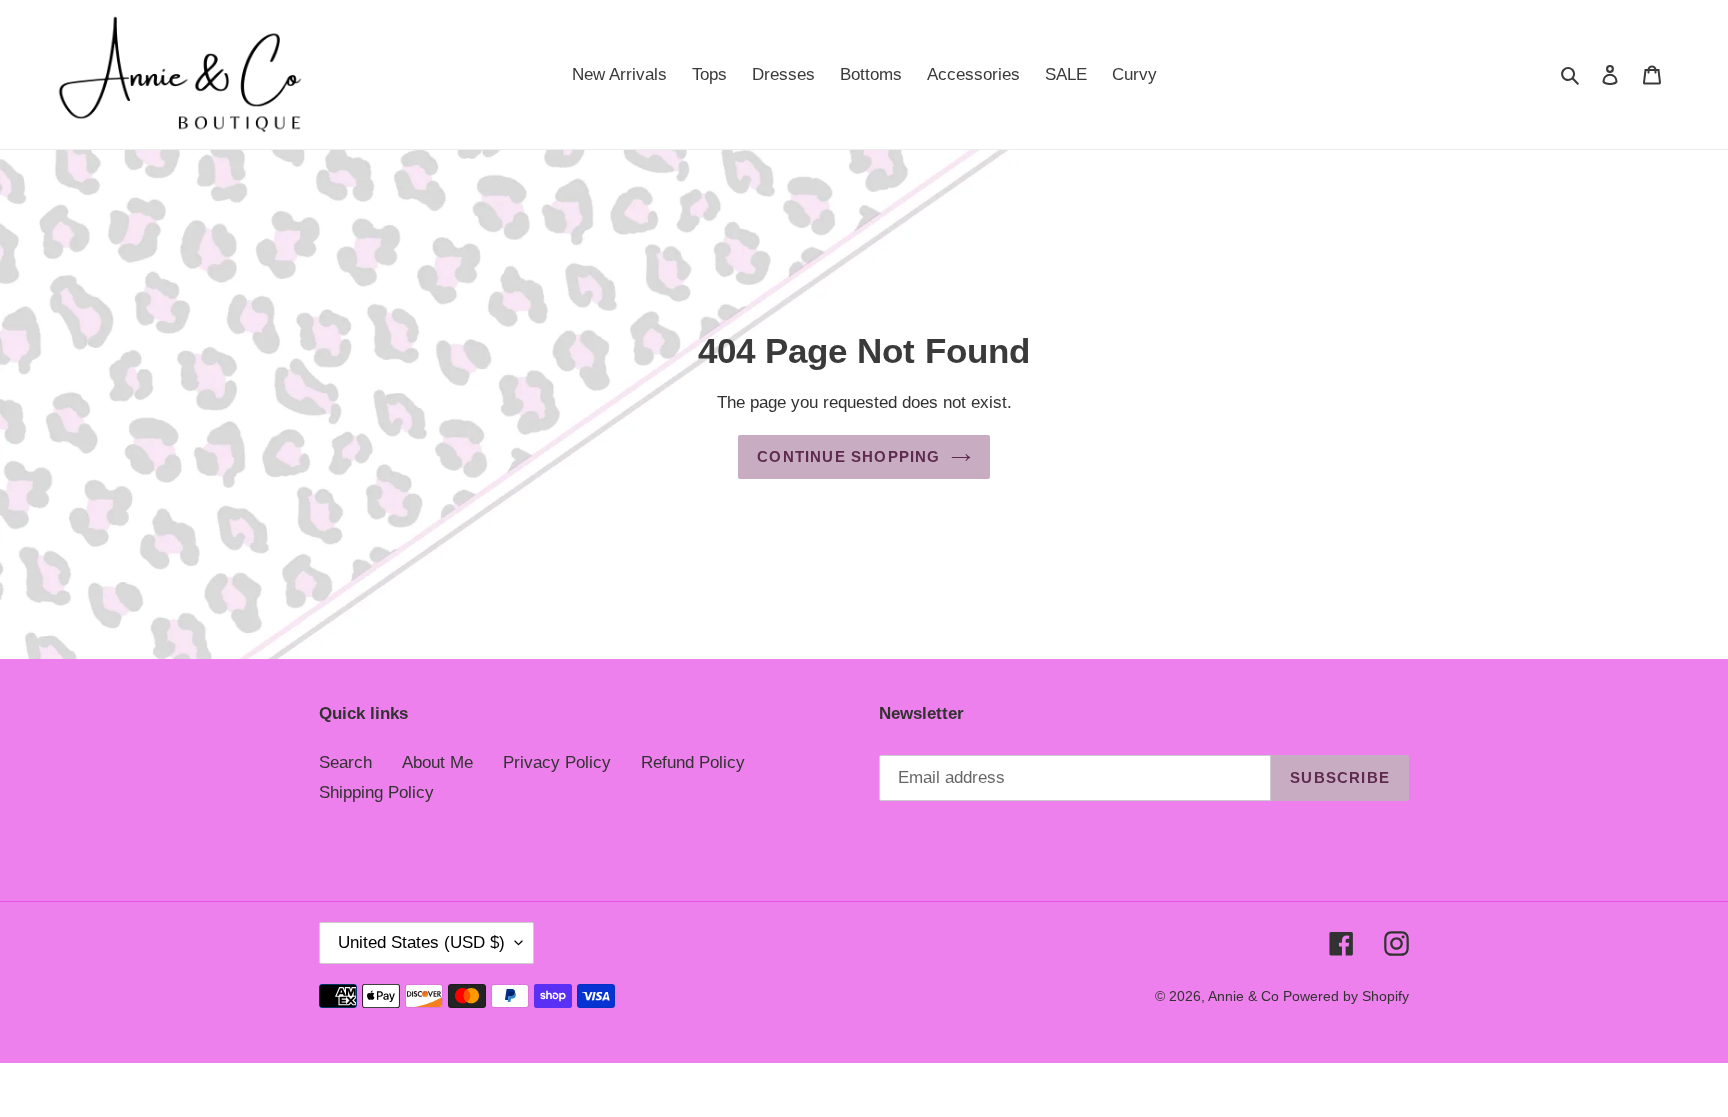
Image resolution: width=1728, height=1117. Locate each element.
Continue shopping (848, 456)
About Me (437, 762)
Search (345, 762)
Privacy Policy (557, 762)
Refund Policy (693, 762)
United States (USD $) (421, 942)
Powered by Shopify (1346, 996)
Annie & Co (1245, 996)
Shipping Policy (376, 792)
